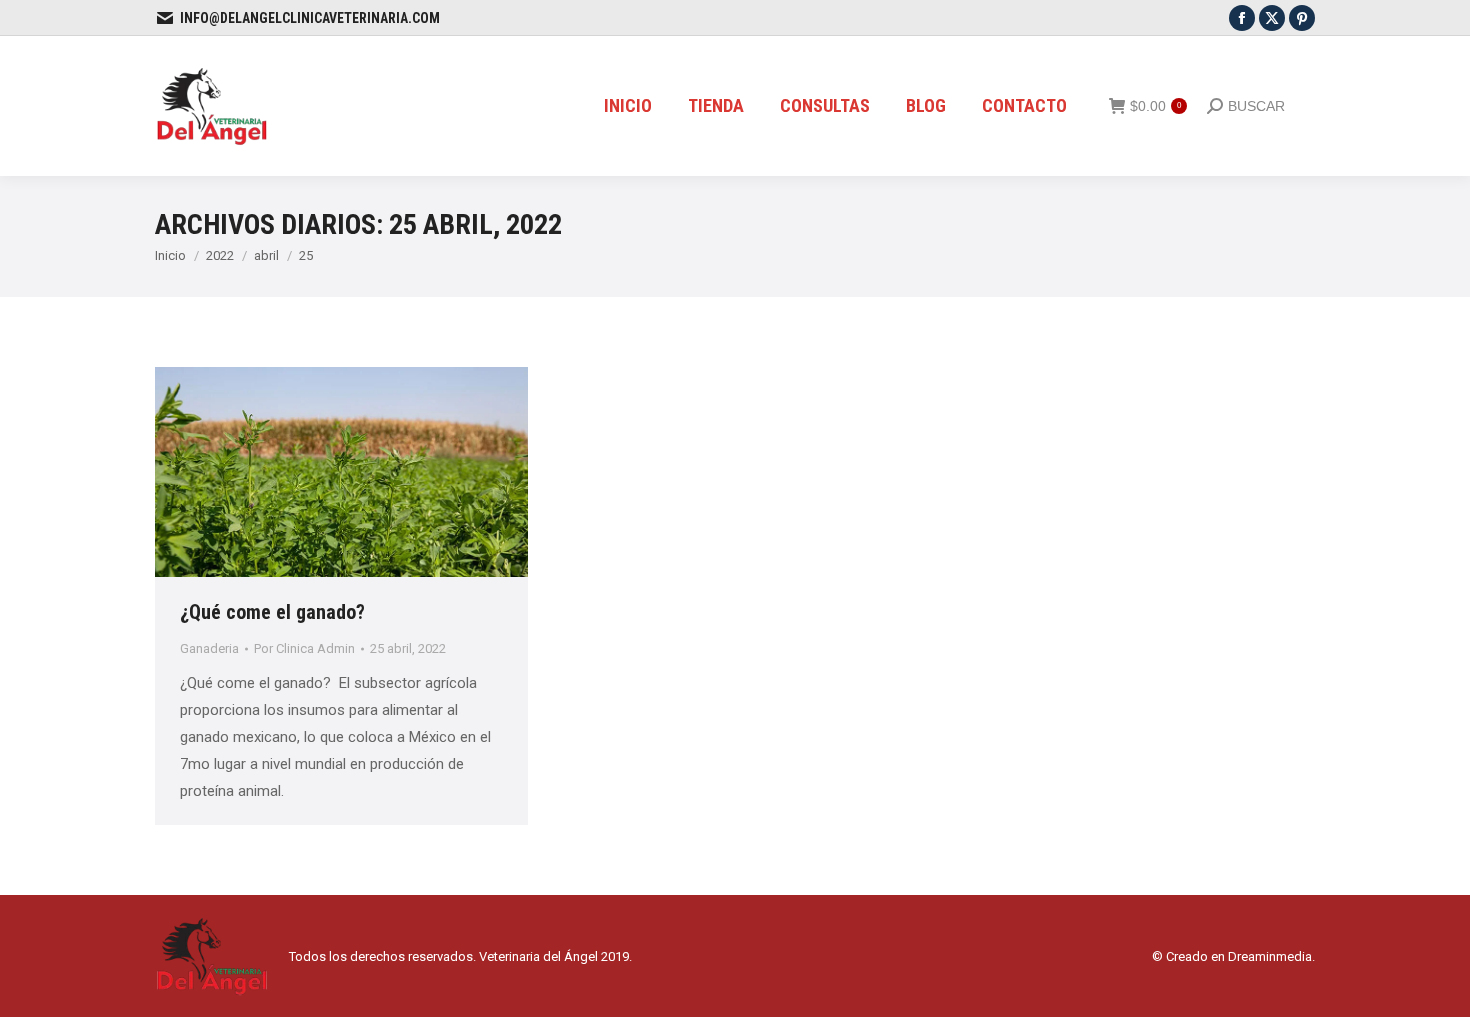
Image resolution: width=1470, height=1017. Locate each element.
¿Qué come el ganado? (275, 612)
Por (304, 648)
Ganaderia (209, 648)
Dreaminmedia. (1271, 956)
